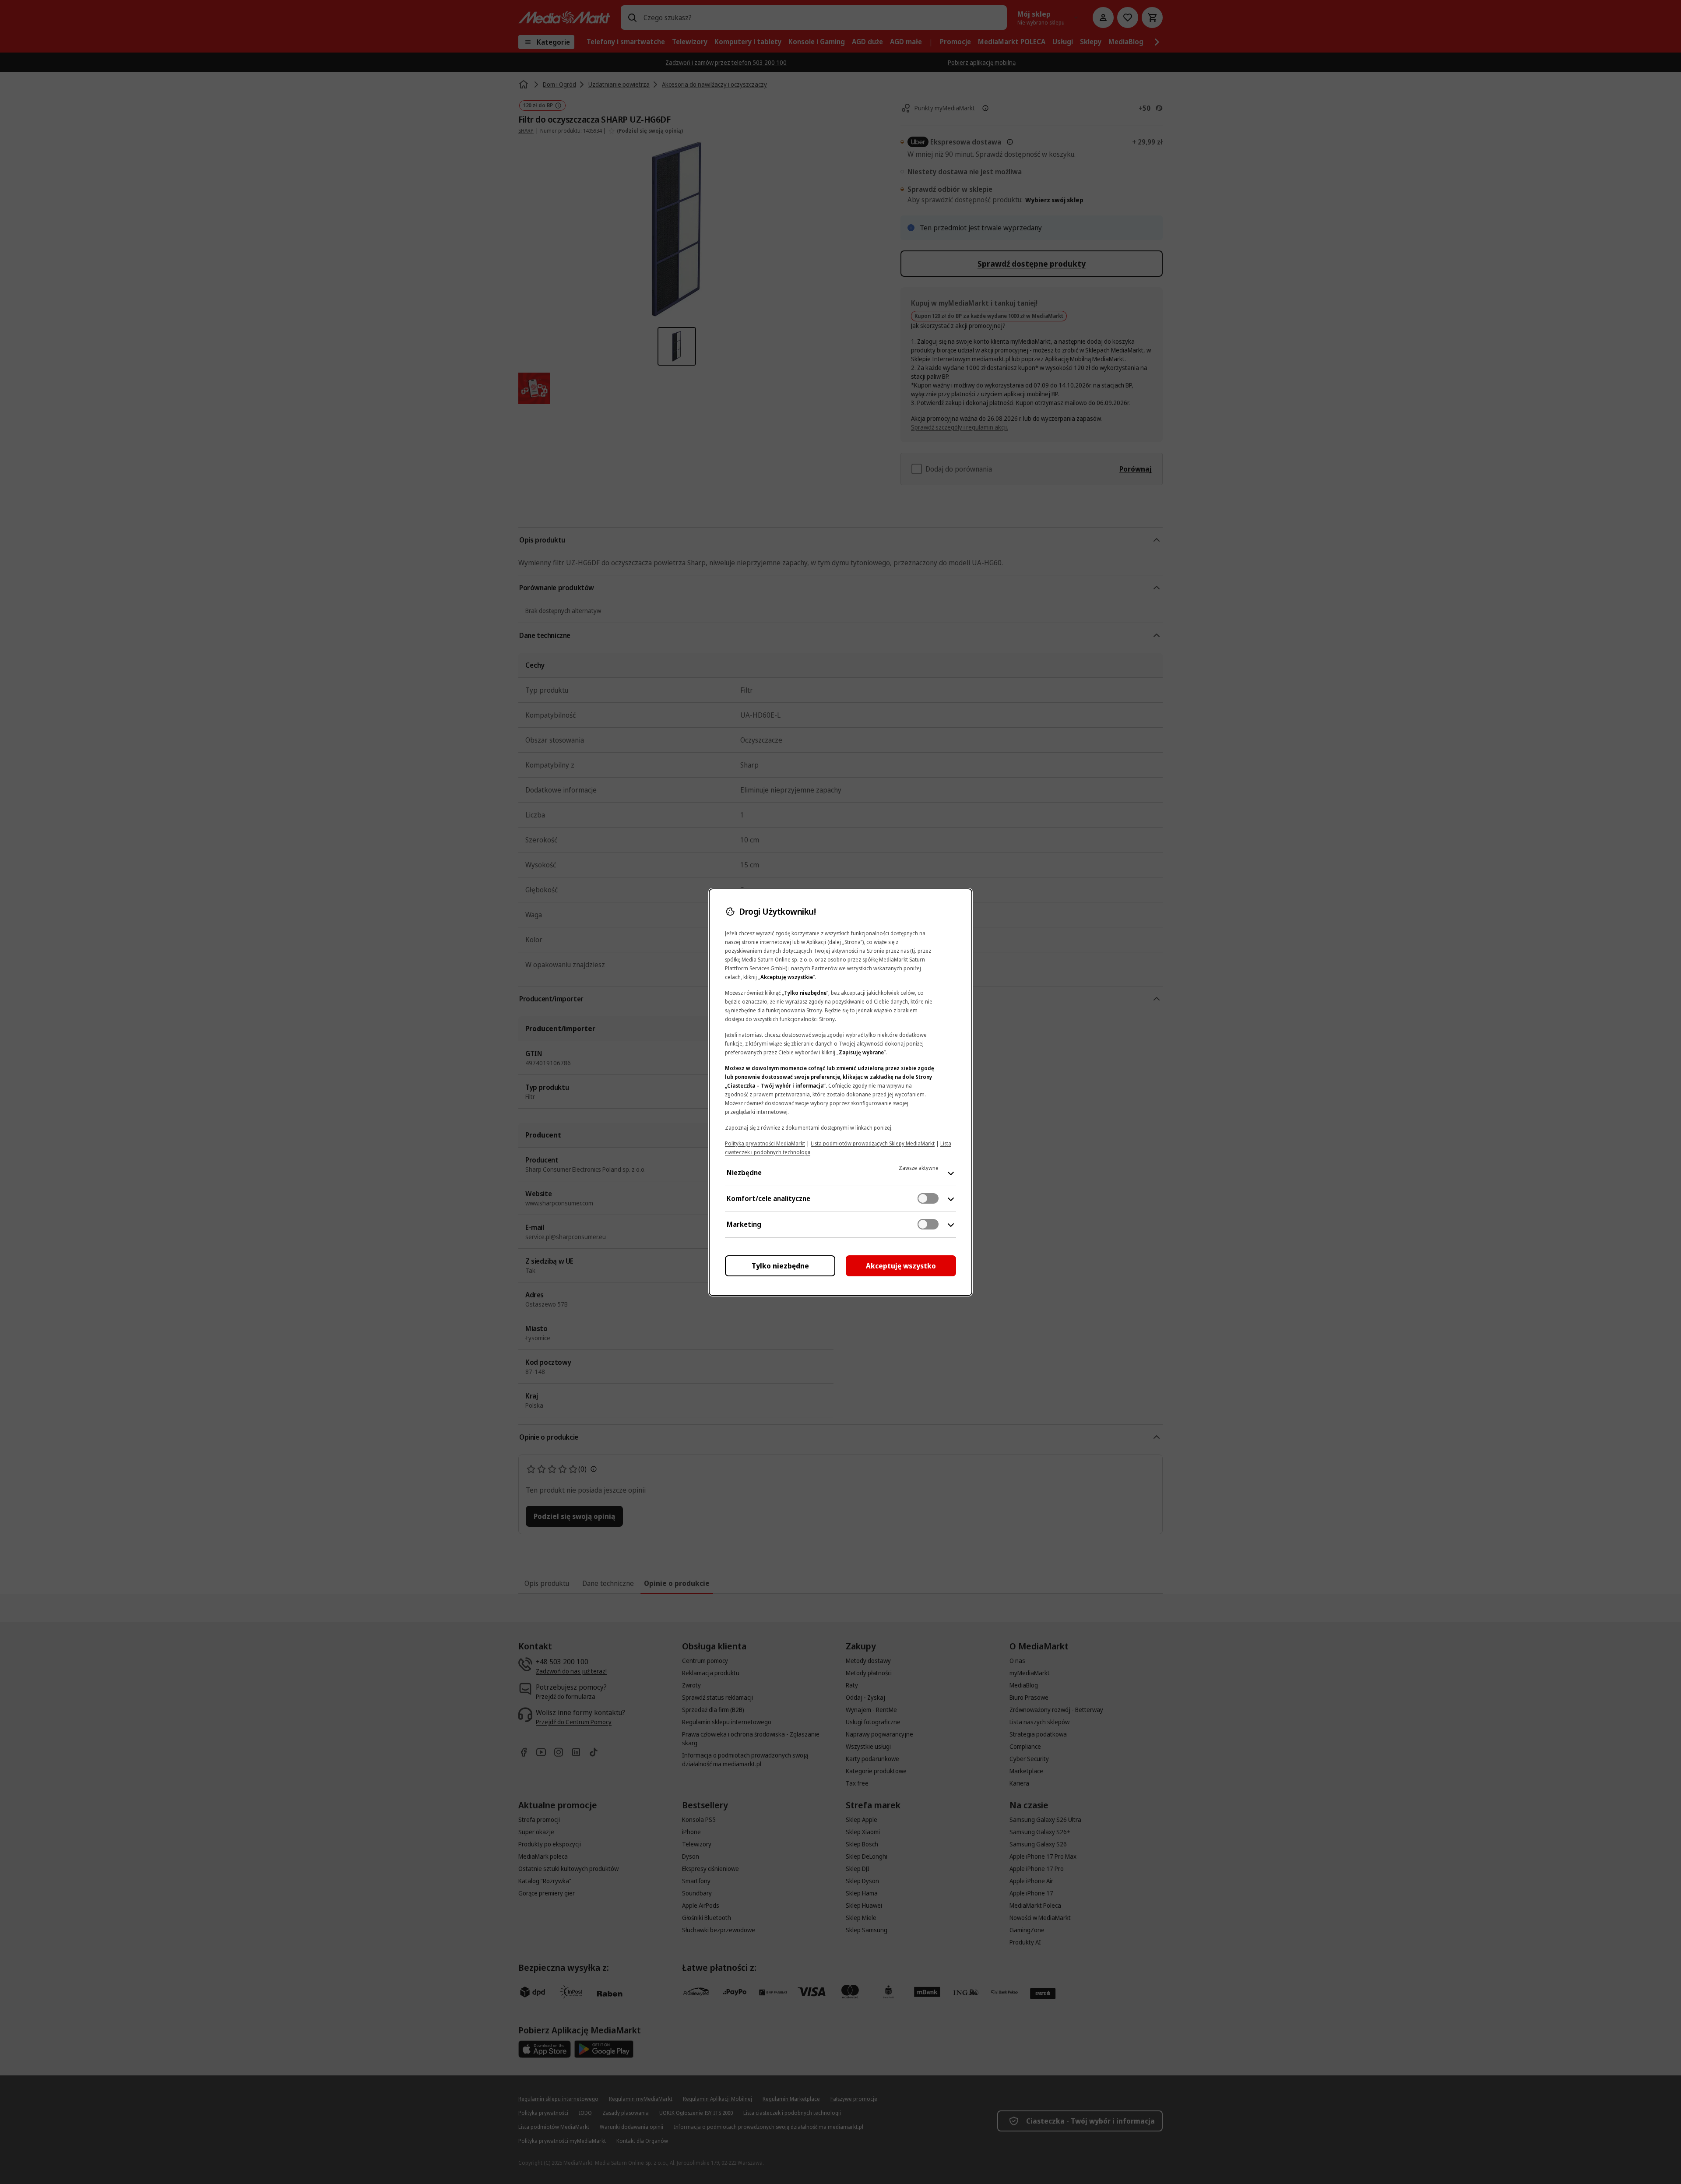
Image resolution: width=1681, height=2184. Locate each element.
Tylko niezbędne (780, 1266)
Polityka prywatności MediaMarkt (765, 1143)
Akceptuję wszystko (901, 1266)
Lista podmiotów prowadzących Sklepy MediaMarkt (873, 1143)
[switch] (928, 1198)
